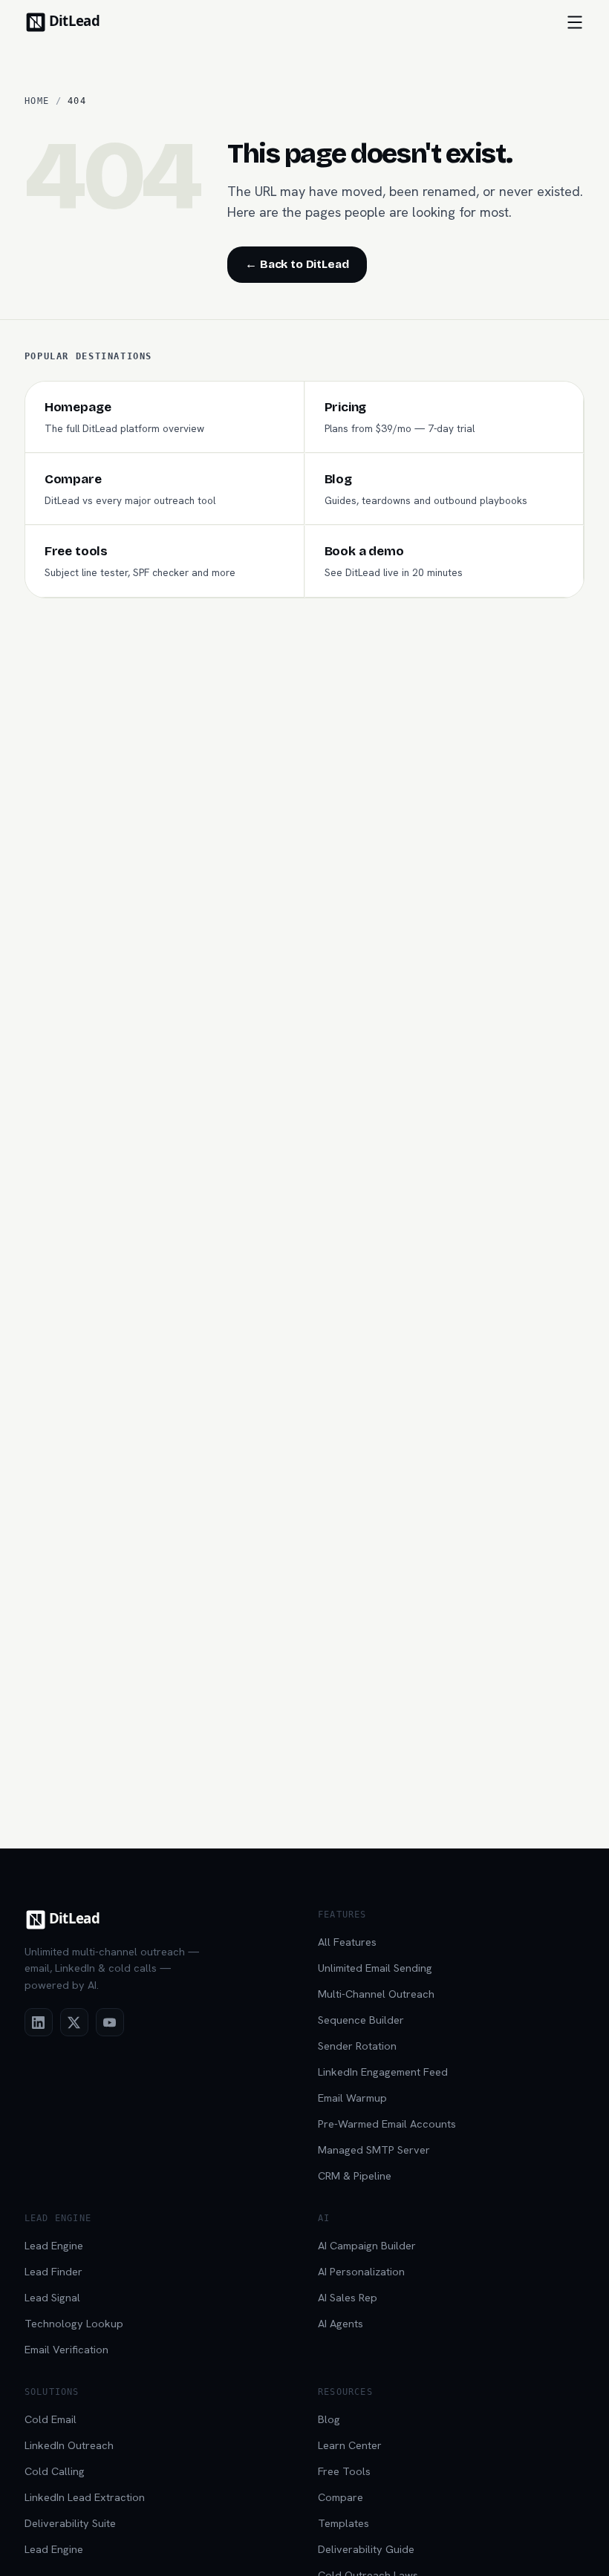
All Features (347, 1942)
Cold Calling (55, 2471)
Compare (341, 2497)
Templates (343, 2523)
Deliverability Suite (70, 2523)
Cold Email (51, 2419)
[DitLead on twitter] (74, 2022)
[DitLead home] (74, 22)
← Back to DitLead (297, 264)
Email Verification (66, 2349)
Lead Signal (52, 2297)
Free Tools (344, 2471)
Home (37, 101)
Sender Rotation (357, 2046)
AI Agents (341, 2323)
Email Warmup (352, 2098)
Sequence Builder (361, 2020)
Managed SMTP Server (374, 2150)
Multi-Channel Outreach (376, 1994)
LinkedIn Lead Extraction (85, 2497)
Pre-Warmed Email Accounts (387, 2124)
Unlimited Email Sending (375, 1968)
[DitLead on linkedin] (39, 2022)
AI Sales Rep (348, 2297)
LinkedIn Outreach (69, 2445)
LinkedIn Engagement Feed (383, 2072)
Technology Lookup (74, 2323)
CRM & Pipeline (355, 2175)
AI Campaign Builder (367, 2245)
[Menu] (575, 22)
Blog (329, 2419)
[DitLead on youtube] (110, 2022)
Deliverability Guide (366, 2549)
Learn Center (350, 2445)
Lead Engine (54, 2245)
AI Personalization (361, 2271)
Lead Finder (53, 2271)
